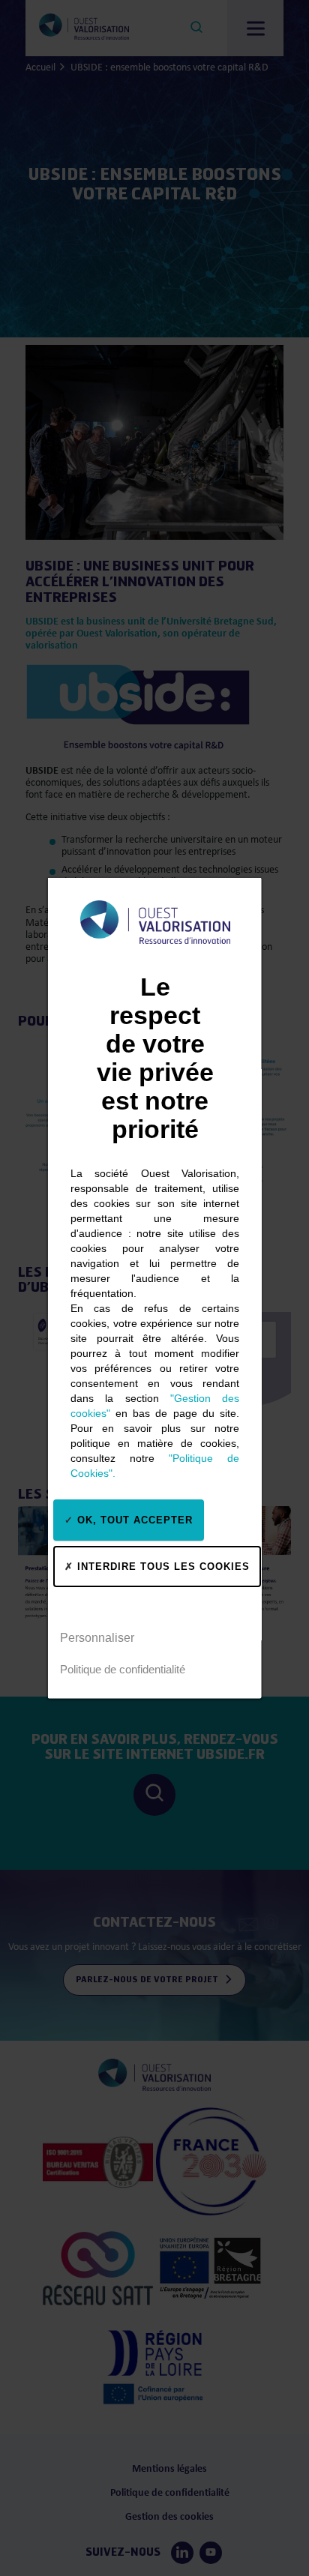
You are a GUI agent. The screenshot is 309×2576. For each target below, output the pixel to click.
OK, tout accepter (133, 1519)
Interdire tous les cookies (162, 1566)
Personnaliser (97, 1637)
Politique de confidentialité (123, 1668)
